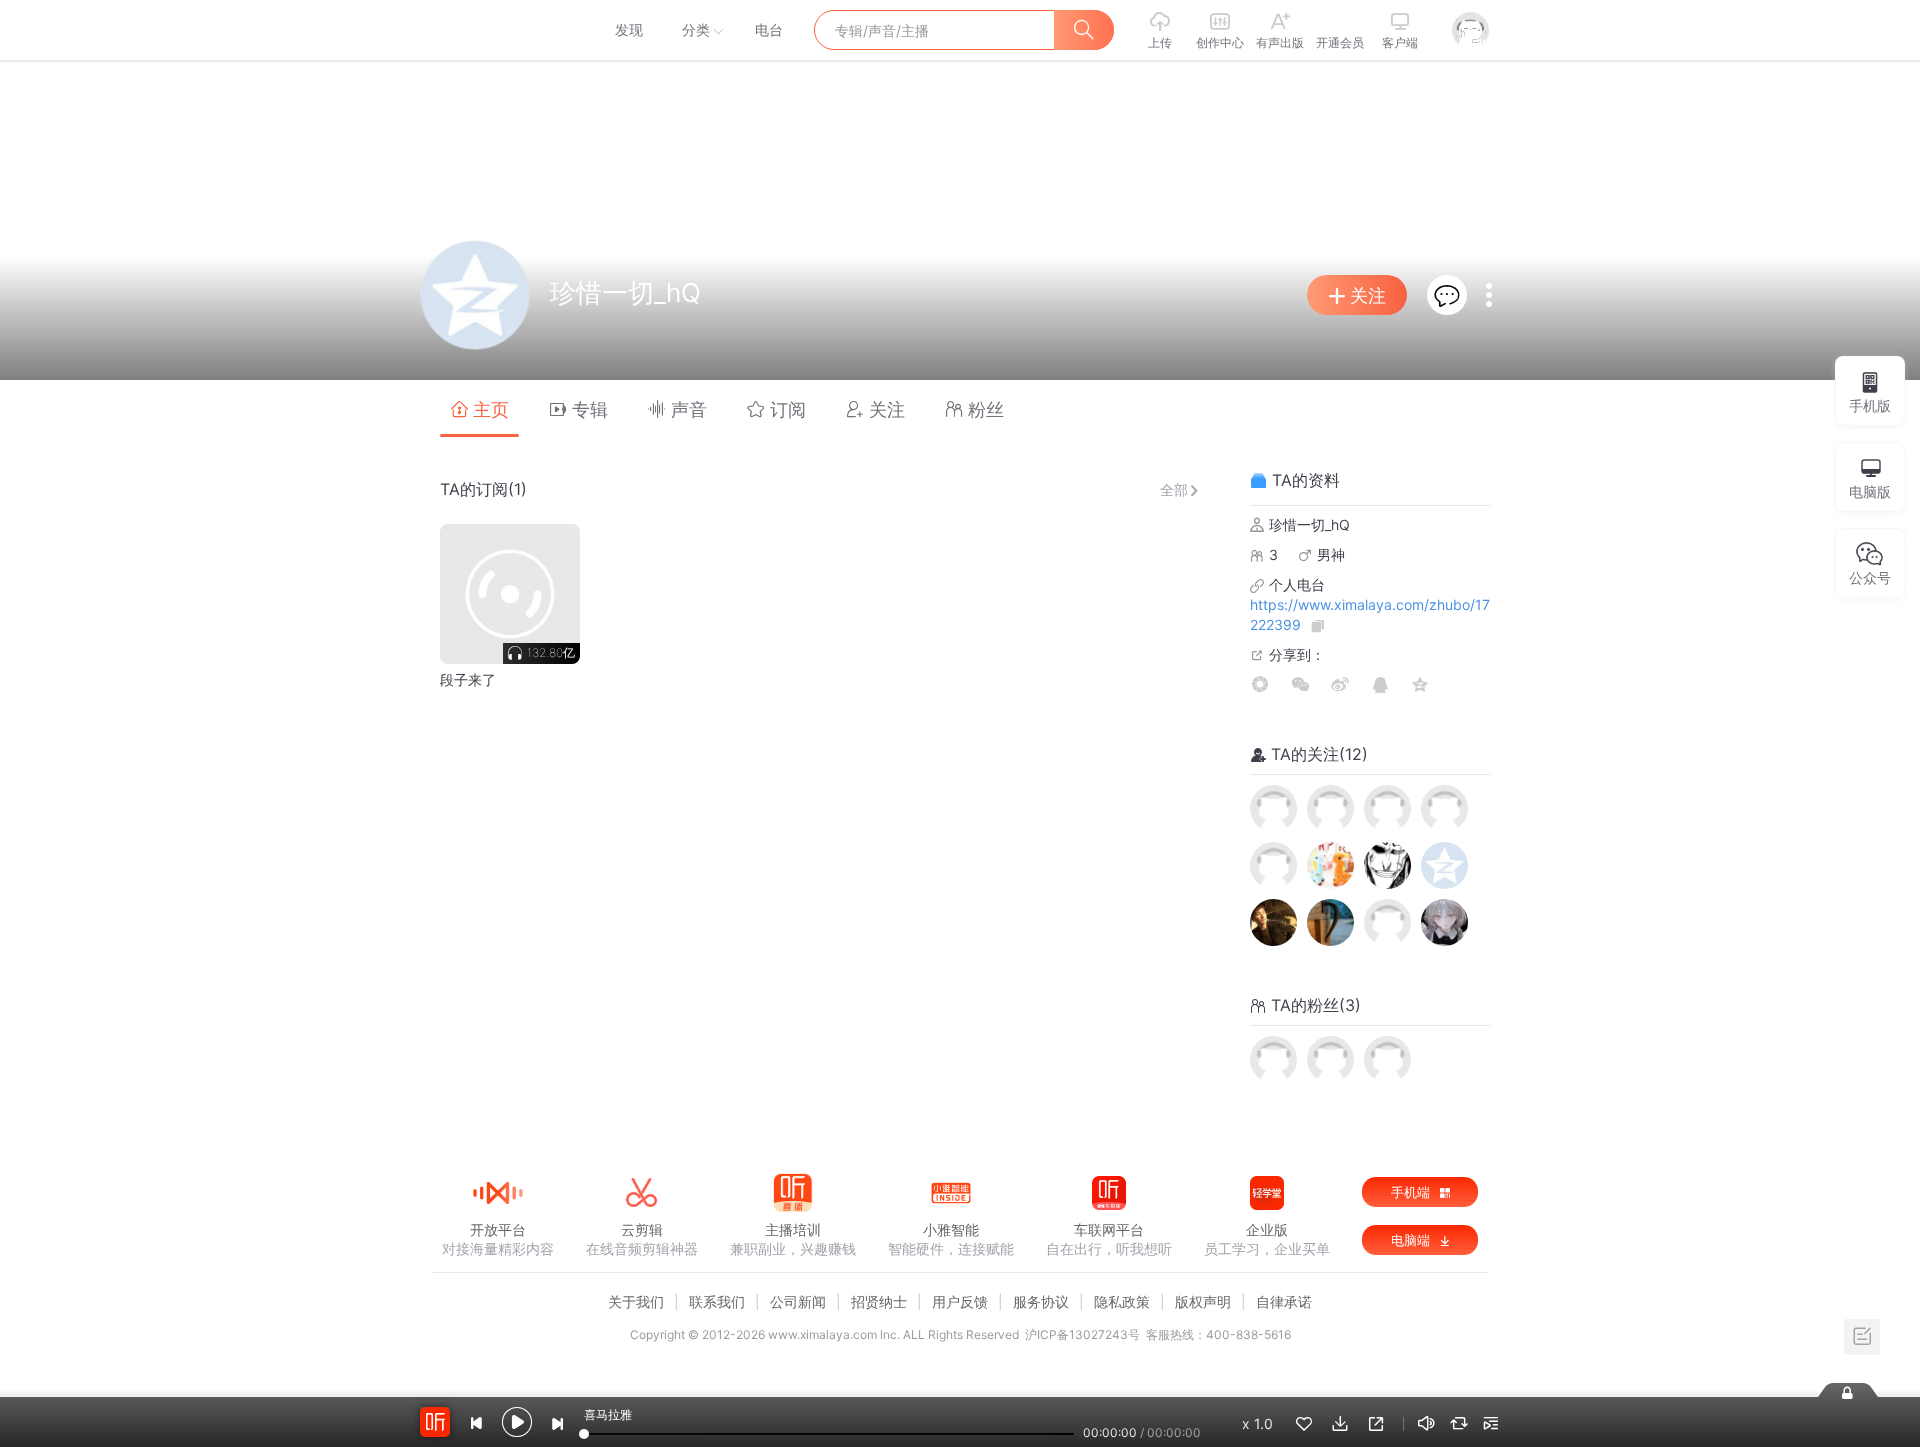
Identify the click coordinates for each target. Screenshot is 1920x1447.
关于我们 (636, 1301)
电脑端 (1412, 1240)
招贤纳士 (879, 1301)
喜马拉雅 (497, 30)
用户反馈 (960, 1301)
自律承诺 (1284, 1301)
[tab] (479, 408)
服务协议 (1041, 1301)
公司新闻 (798, 1301)
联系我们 (717, 1301)
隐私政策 (1122, 1301)
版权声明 (1203, 1301)
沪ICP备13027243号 (1082, 1334)
